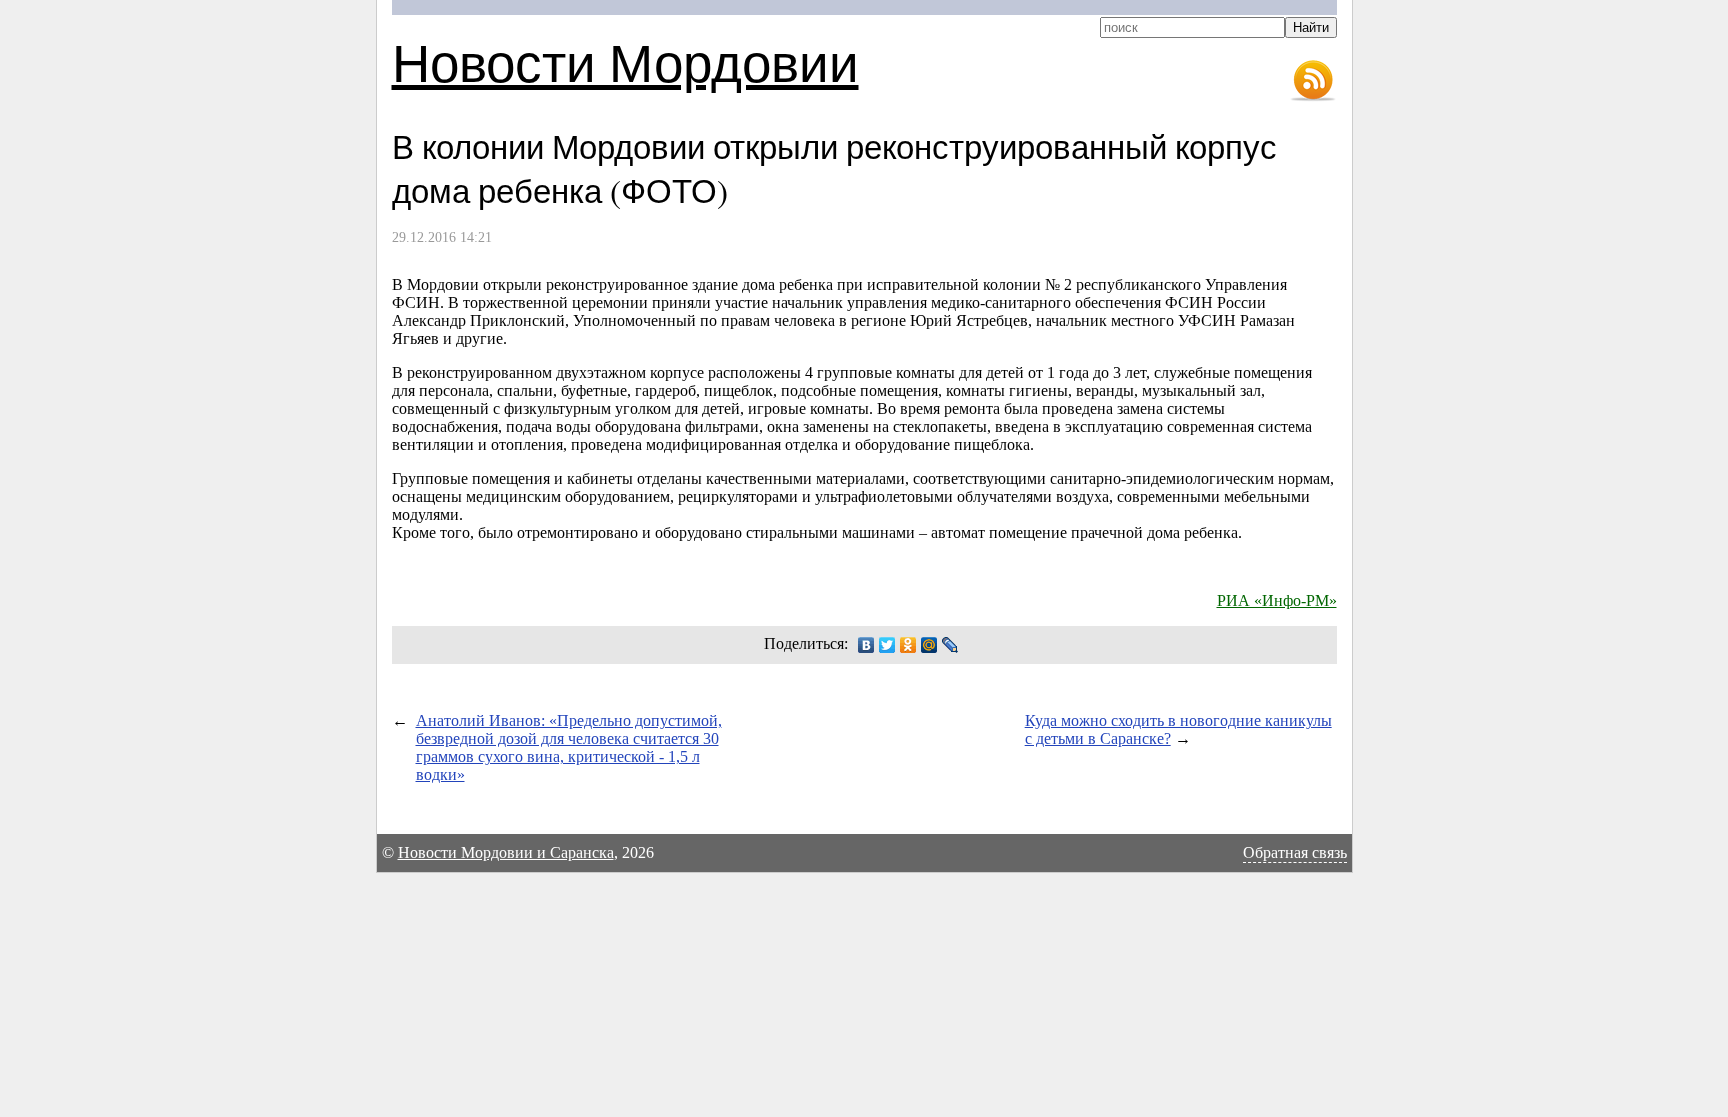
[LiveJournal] (950, 645)
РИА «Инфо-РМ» (1277, 600)
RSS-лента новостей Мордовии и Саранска (1313, 81)
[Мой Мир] (929, 645)
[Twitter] (887, 645)
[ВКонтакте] (866, 645)
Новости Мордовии (625, 61)
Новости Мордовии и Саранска (506, 852)
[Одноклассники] (908, 645)
